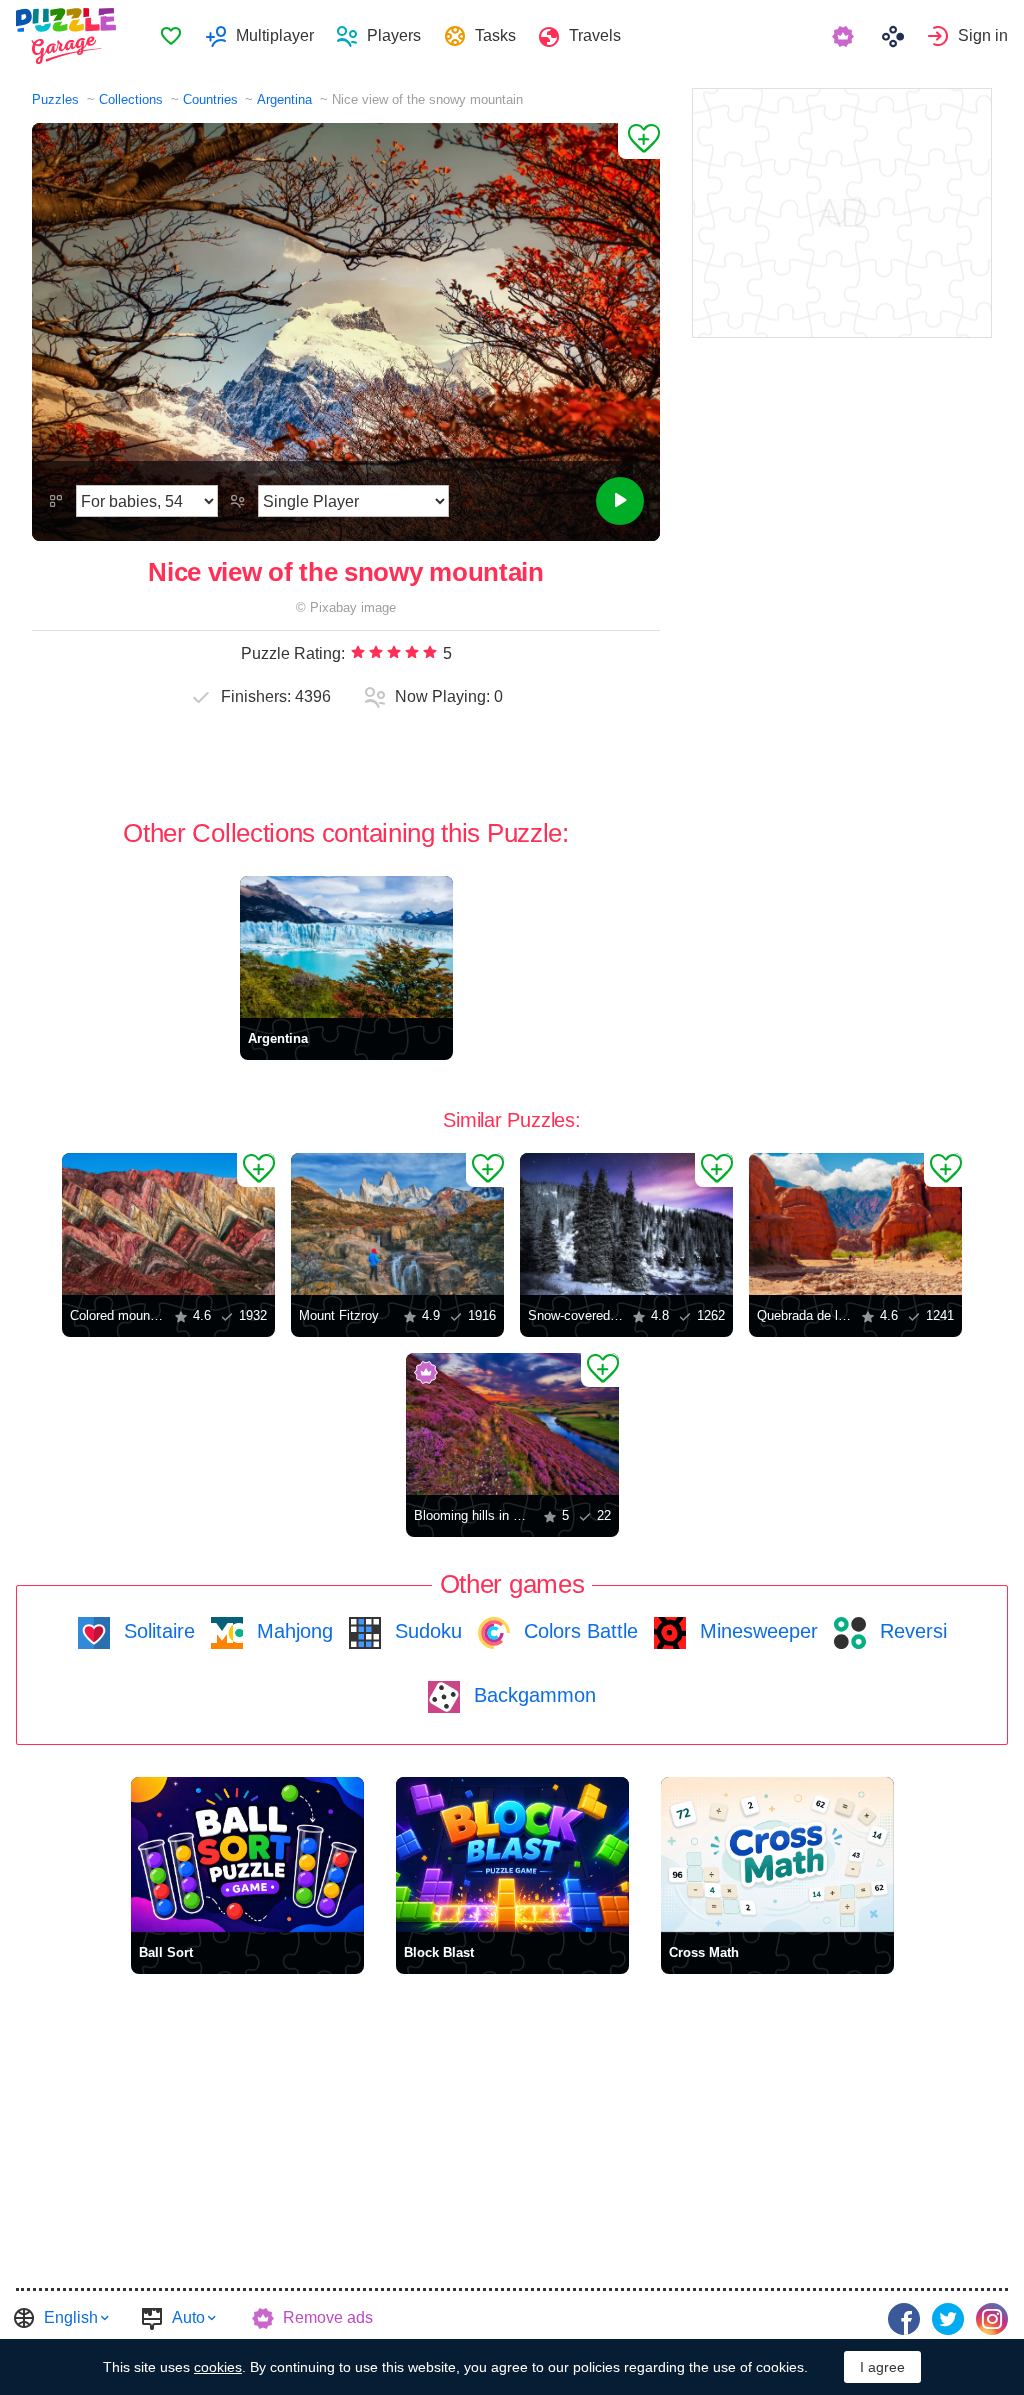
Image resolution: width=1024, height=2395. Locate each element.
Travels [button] (595, 35)
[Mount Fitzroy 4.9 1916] (397, 1224)
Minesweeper (756, 1631)
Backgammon (532, 1695)
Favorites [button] (171, 36)
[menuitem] (170, 36)
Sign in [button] (983, 35)
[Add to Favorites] (639, 141)
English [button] (71, 2317)
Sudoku (425, 1631)
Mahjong (292, 1631)
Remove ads (328, 2317)
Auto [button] (188, 2317)
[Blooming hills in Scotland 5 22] (512, 1424)
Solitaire (156, 1631)
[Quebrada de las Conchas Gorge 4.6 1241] (855, 1224)
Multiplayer (275, 35)
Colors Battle (578, 1631)
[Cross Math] (777, 1854)
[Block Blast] (512, 1854)
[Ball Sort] (247, 1854)
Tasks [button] (495, 35)
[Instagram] (992, 2319)
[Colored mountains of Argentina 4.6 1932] (168, 1224)
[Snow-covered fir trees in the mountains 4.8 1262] (626, 1224)
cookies (218, 2367)
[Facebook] (904, 2319)
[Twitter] (948, 2319)
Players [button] (394, 35)
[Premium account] (845, 36)
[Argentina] (346, 947)
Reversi (910, 1631)
